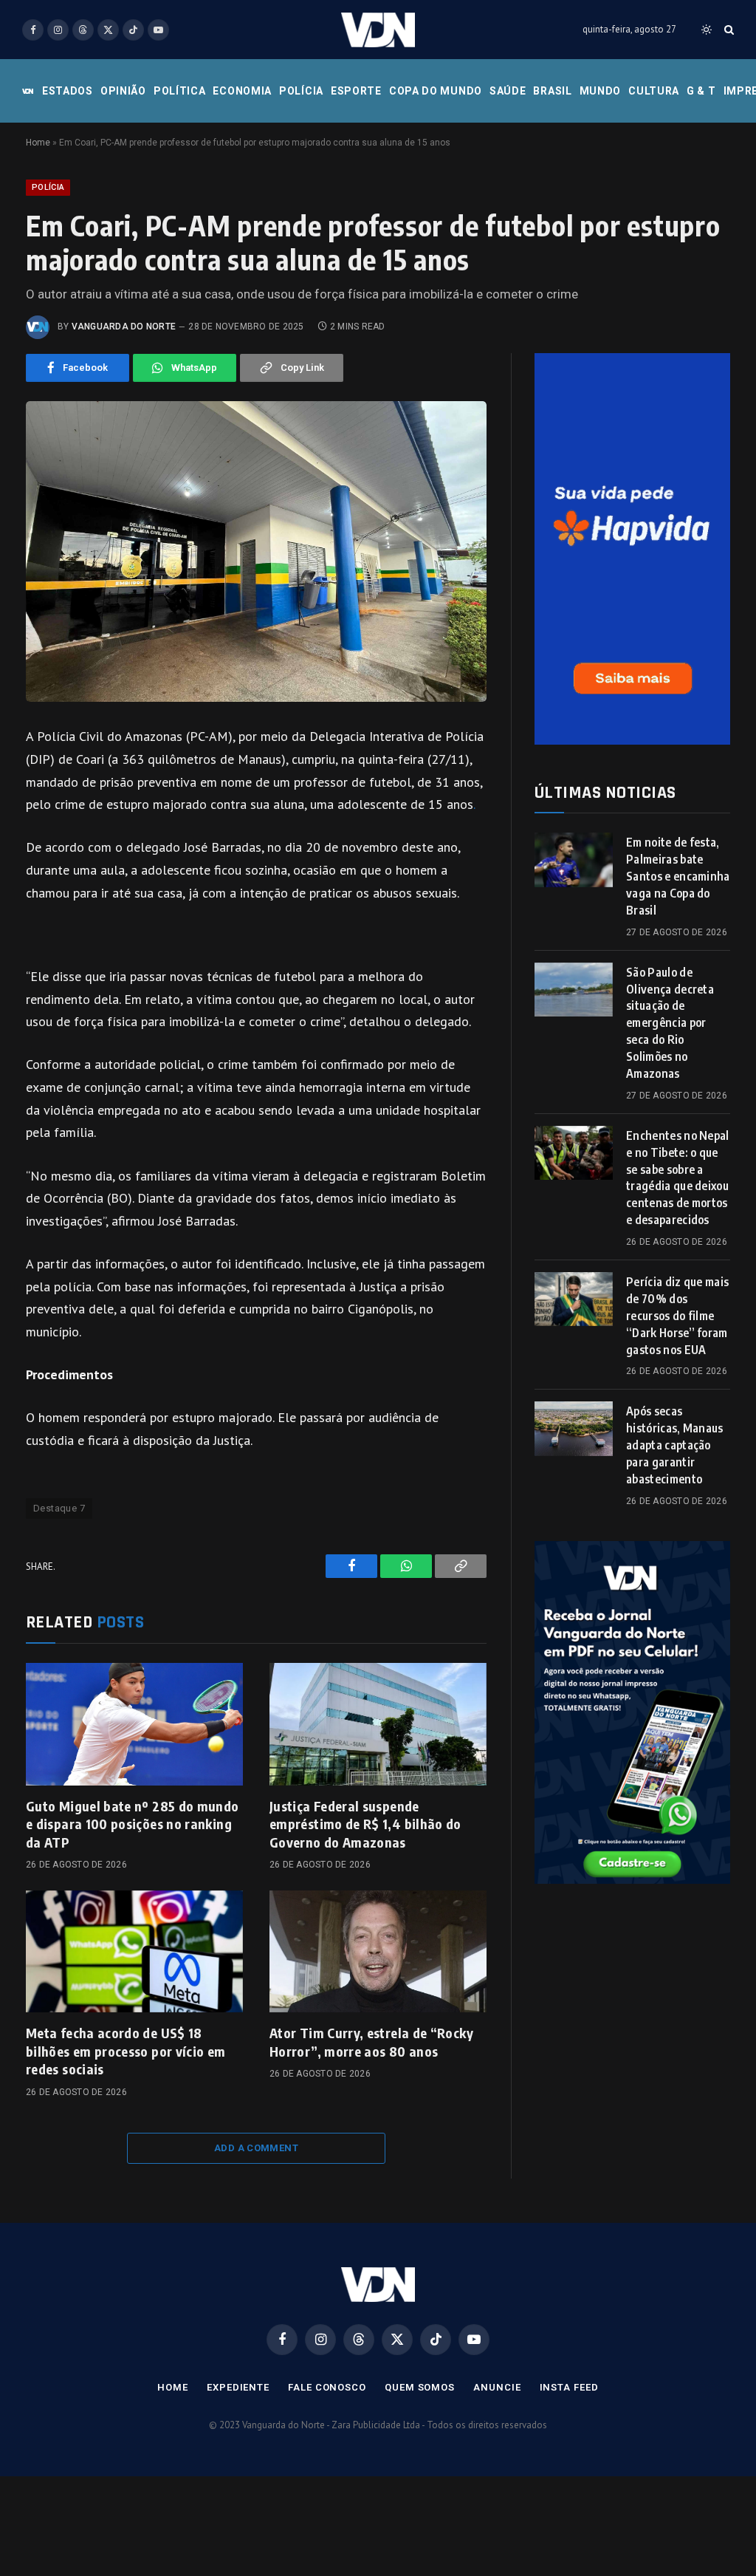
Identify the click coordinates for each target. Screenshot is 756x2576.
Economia (242, 91)
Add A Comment (256, 2148)
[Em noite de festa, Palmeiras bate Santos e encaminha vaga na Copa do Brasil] (574, 860)
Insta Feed (569, 2387)
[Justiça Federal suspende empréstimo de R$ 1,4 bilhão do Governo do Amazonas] (378, 1724)
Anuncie (497, 2387)
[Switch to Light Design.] (707, 30)
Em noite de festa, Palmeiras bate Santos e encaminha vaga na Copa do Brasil (678, 876)
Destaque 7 (59, 1508)
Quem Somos (420, 2387)
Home (38, 143)
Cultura (654, 91)
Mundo (601, 91)
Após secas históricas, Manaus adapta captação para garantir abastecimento (675, 1445)
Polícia (301, 91)
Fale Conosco (327, 2387)
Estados (68, 91)
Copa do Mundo (436, 91)
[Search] (728, 30)
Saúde (508, 91)
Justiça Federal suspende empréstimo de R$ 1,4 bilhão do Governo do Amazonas (365, 1824)
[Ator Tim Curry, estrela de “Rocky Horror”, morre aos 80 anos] (378, 1951)
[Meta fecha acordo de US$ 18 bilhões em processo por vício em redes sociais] (134, 1951)
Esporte (356, 91)
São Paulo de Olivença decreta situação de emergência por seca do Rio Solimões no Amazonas (670, 1023)
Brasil (552, 91)
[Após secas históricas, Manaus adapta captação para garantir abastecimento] (574, 1428)
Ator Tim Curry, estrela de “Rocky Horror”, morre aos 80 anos (371, 2042)
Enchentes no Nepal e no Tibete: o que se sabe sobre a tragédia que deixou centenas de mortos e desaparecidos (678, 1178)
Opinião (123, 91)
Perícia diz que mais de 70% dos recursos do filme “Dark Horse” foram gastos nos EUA (677, 1316)
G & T (701, 91)
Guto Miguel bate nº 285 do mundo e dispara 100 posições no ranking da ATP (133, 1824)
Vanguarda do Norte (124, 327)
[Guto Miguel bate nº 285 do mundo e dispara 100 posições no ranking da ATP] (134, 1724)
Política (180, 91)
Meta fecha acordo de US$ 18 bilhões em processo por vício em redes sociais (126, 2051)
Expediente (238, 2387)
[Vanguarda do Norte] (378, 30)
